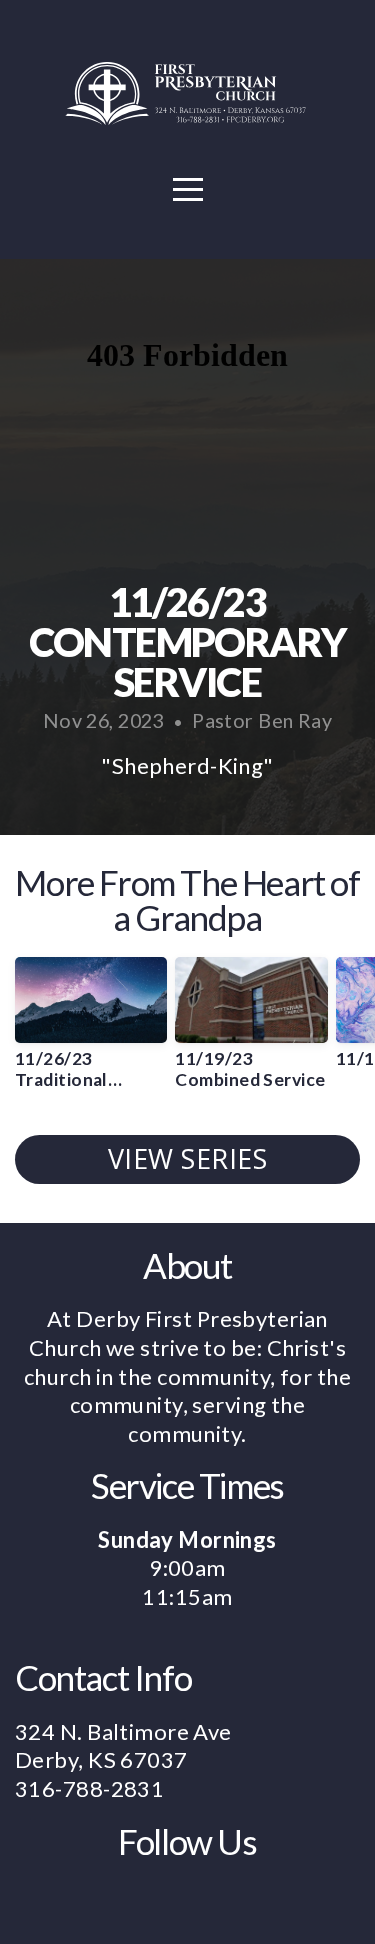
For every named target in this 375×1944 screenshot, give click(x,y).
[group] (91, 1031)
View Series (188, 1158)
